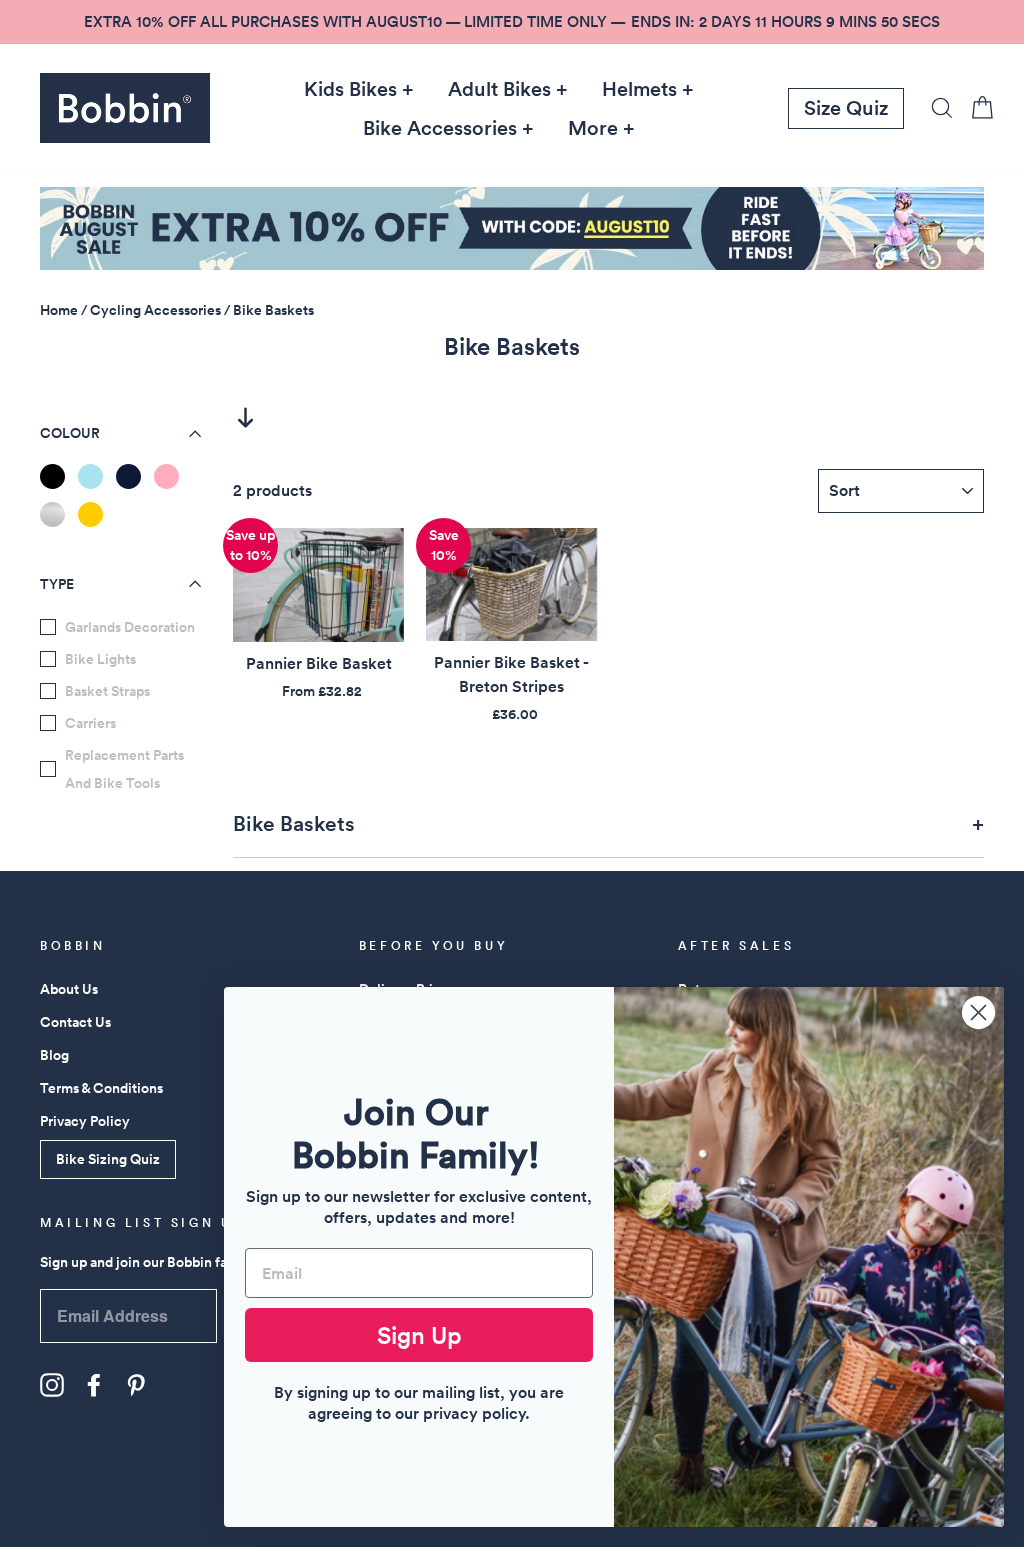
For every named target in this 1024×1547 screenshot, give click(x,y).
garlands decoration (130, 627)
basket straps (107, 691)
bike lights (100, 659)
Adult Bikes (499, 89)
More (593, 128)
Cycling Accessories (155, 310)
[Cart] (976, 107)
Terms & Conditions (101, 1088)
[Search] (936, 107)
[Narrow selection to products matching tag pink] (166, 476)
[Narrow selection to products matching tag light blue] (90, 476)
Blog (54, 1055)
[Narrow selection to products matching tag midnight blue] (128, 476)
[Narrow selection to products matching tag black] (52, 476)
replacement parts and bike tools (124, 769)
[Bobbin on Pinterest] (136, 1385)
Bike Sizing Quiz (108, 1159)
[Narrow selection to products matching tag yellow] (90, 514)
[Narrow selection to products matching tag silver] (52, 514)
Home (59, 310)
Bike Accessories (440, 128)
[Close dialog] (978, 1012)
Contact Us (75, 1022)
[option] (512, 22)
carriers (90, 723)
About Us (69, 989)
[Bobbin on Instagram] (52, 1385)
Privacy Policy (85, 1121)
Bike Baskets (273, 310)
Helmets (639, 89)
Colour (70, 433)
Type (57, 584)
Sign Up (419, 1335)
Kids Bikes (350, 89)
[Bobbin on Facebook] (94, 1385)
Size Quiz (846, 108)
